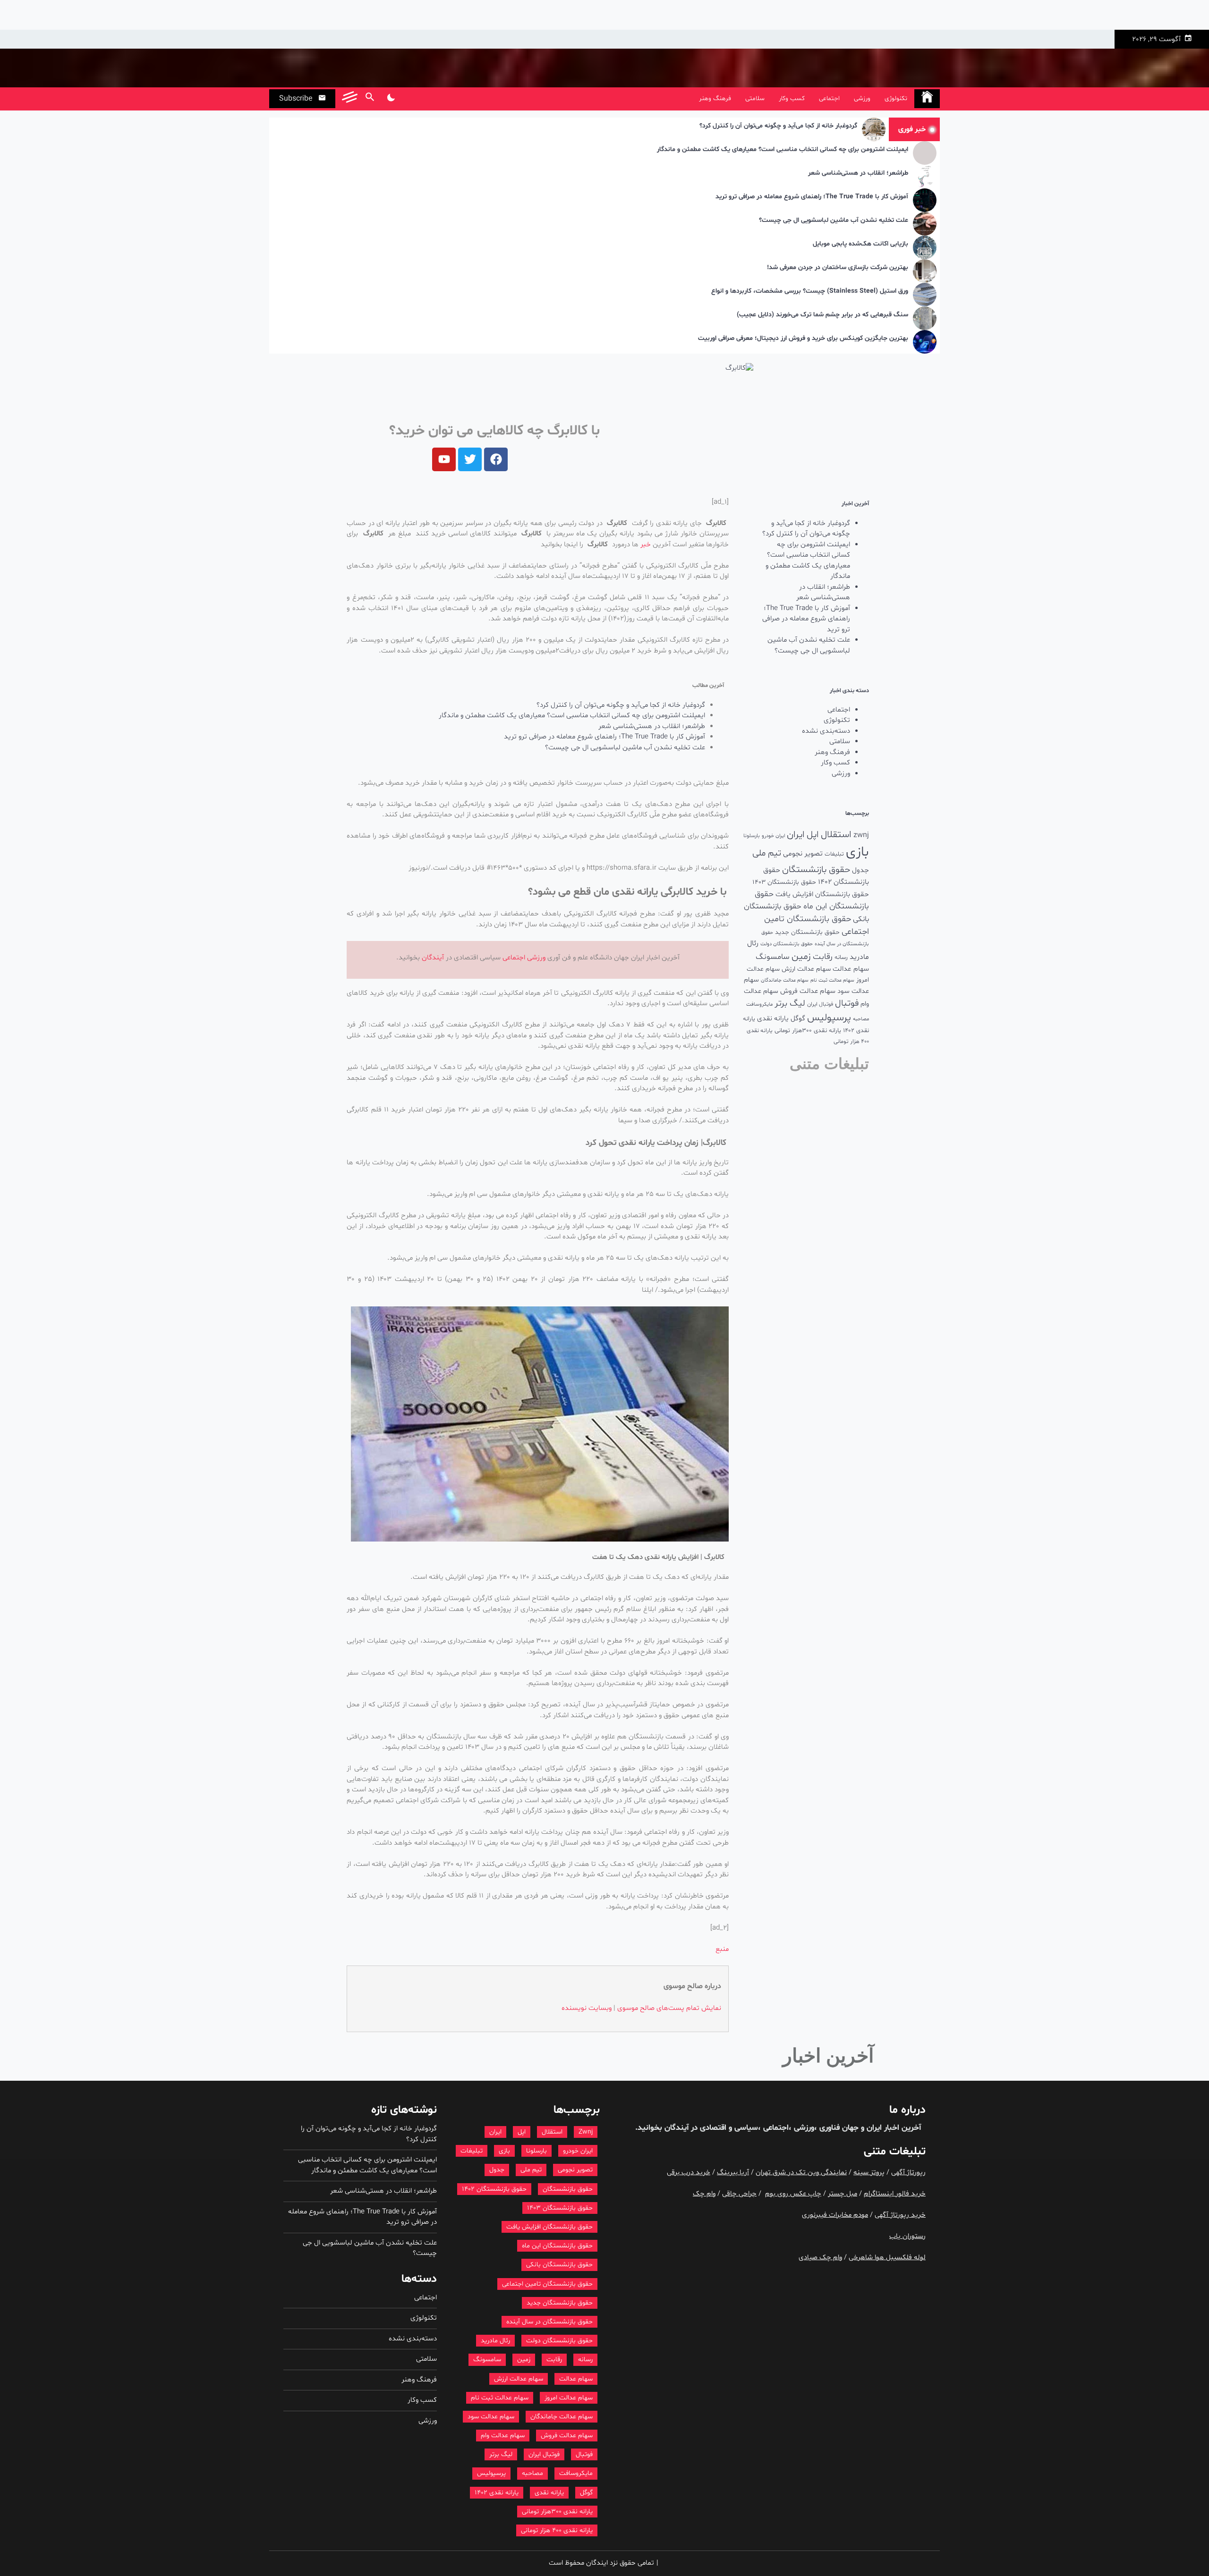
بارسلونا (752, 836)
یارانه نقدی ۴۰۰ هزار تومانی (557, 2530)
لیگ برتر (790, 1004)
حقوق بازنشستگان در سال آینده (549, 2322)
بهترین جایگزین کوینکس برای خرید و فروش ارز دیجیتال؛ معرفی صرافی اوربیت (803, 339)
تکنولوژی (896, 98)
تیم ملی (767, 853)
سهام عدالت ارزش (806, 969)
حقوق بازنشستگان (816, 870)
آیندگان (433, 958)
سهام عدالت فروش (808, 991)
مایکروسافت (759, 1004)
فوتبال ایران (820, 1004)
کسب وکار (792, 98)
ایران (796, 835)
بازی (857, 852)
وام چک (704, 2194)
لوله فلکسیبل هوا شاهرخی (887, 2258)
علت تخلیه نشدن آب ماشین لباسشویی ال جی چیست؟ (834, 221)
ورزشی (862, 98)
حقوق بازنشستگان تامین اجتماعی (547, 2284)
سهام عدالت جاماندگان (785, 980)
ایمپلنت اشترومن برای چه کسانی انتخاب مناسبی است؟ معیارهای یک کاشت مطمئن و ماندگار (783, 150)
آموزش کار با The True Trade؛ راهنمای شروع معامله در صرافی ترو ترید (812, 197)
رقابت (823, 957)
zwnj (861, 835)
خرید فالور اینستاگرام (895, 2194)
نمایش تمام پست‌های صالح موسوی (669, 2008)
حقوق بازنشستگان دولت (787, 944)
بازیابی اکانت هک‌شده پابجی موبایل (860, 244)
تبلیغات (834, 854)
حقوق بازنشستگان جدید (807, 932)
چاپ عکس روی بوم (793, 2194)
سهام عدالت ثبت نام (832, 980)
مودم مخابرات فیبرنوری (835, 2215)
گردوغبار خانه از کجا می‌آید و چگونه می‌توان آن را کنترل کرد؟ (778, 126)
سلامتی (755, 98)
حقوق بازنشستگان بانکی (559, 2265)
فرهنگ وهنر (715, 98)
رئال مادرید (495, 2341)
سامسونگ (773, 957)
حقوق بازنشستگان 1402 (494, 2189)
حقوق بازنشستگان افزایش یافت (822, 894)
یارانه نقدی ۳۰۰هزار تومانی (808, 1031)
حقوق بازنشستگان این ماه (557, 2246)
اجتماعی (829, 98)
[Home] (927, 99)
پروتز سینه (869, 2173)
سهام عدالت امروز (569, 2398)
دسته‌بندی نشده (826, 731)
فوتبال (847, 1004)
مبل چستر (843, 2194)
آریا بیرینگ (733, 2173)
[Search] (370, 99)
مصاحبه (861, 1019)
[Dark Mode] (391, 99)
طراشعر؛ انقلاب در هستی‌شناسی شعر (858, 174)
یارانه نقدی (773, 1019)
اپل (813, 835)
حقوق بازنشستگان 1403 (784, 882)
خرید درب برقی (689, 2173)
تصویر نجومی (803, 854)
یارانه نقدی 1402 (497, 2493)
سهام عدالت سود (491, 2417)
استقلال (836, 835)
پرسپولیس (829, 1018)
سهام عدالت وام (503, 2436)
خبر (646, 545)
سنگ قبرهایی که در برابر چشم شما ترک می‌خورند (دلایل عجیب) (822, 315)
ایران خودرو (773, 836)
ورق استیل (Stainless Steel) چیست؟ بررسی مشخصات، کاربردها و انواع (810, 292)
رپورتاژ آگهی (908, 2173)
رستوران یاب (907, 2236)
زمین (801, 957)
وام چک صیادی (820, 2258)
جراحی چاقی (739, 2194)
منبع (722, 1949)
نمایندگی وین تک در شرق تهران (801, 2173)
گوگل (798, 1019)
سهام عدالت (851, 969)
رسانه (841, 958)
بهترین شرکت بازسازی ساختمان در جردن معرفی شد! (838, 268)
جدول (860, 870)
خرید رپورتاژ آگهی (900, 2215)
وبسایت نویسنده (587, 2008)
